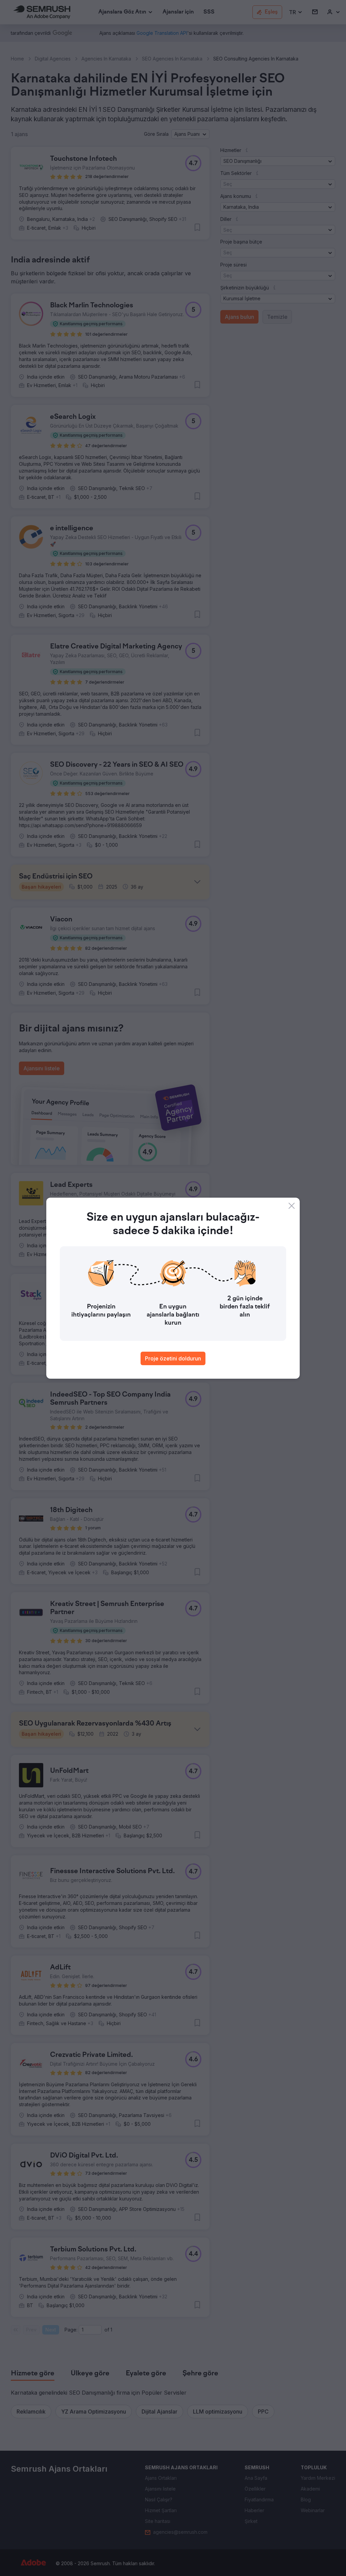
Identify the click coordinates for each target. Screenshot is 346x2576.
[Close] (292, 1206)
